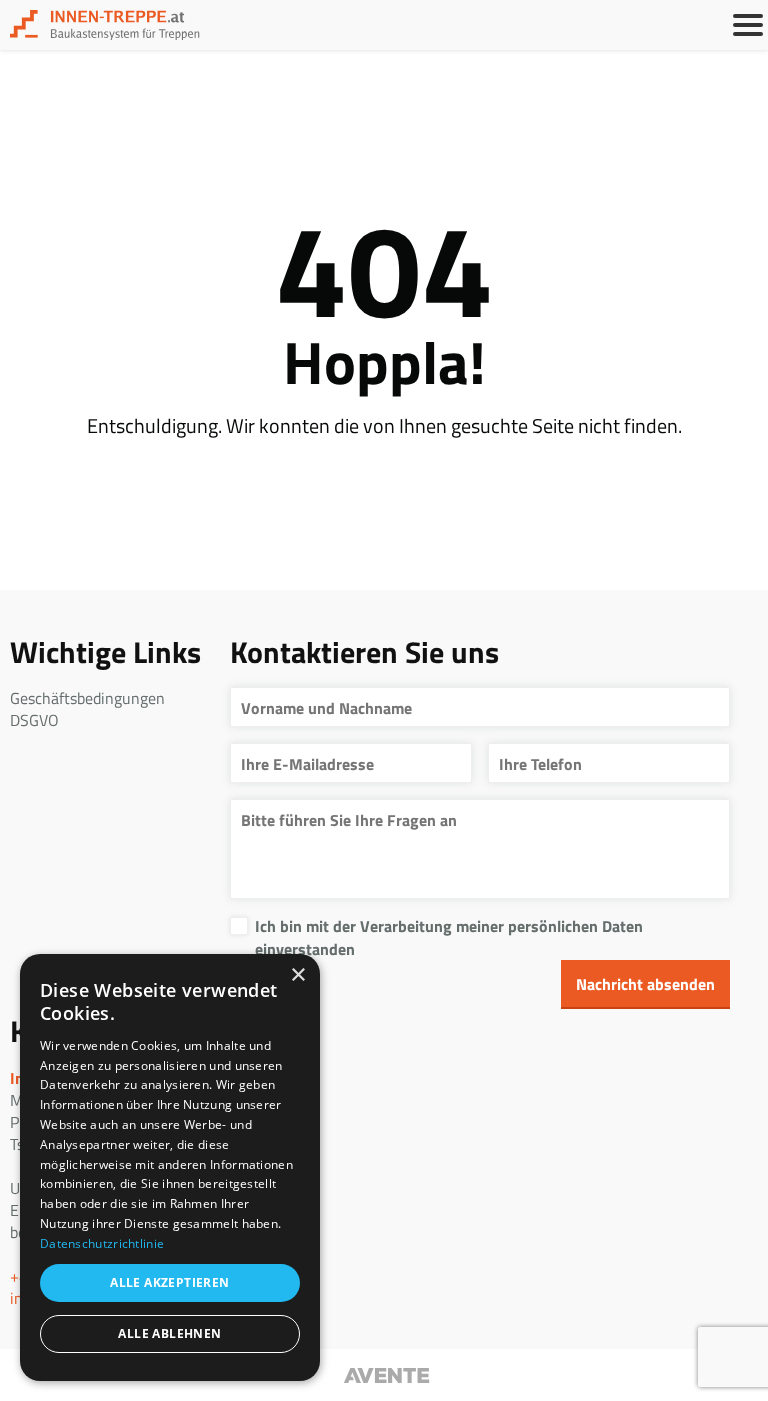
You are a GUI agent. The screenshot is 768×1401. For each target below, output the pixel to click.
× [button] (297, 975)
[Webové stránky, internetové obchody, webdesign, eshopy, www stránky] (384, 1375)
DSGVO (34, 720)
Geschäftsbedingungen (87, 698)
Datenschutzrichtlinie (102, 1243)
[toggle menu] (748, 25)
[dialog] (170, 1167)
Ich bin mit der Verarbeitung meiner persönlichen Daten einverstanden (449, 937)
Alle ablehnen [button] (169, 1333)
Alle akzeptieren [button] (169, 1282)
